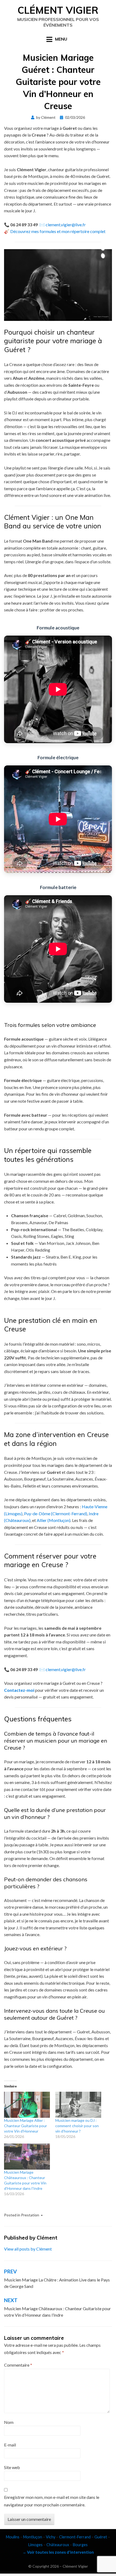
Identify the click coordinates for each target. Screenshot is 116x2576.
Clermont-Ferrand (75, 2537)
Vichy (51, 2537)
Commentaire (18, 2365)
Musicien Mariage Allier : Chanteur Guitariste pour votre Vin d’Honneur (25, 2126)
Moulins (13, 2537)
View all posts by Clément (28, 2249)
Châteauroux (58, 2545)
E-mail (10, 2445)
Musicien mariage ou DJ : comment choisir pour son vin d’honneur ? (77, 2126)
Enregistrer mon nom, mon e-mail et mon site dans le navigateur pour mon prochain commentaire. (52, 2501)
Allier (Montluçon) (54, 1520)
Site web (12, 2467)
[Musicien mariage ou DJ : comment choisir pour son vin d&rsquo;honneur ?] (78, 2105)
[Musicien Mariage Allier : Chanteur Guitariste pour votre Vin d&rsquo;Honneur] (27, 2105)
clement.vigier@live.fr (66, 225)
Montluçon (33, 2537)
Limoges (35, 2545)
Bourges (80, 2545)
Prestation (30, 2215)
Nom (9, 2422)
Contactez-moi (19, 1690)
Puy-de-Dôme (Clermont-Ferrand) (56, 1513)
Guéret (101, 2537)
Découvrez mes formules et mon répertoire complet (58, 231)
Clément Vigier (58, 10)
